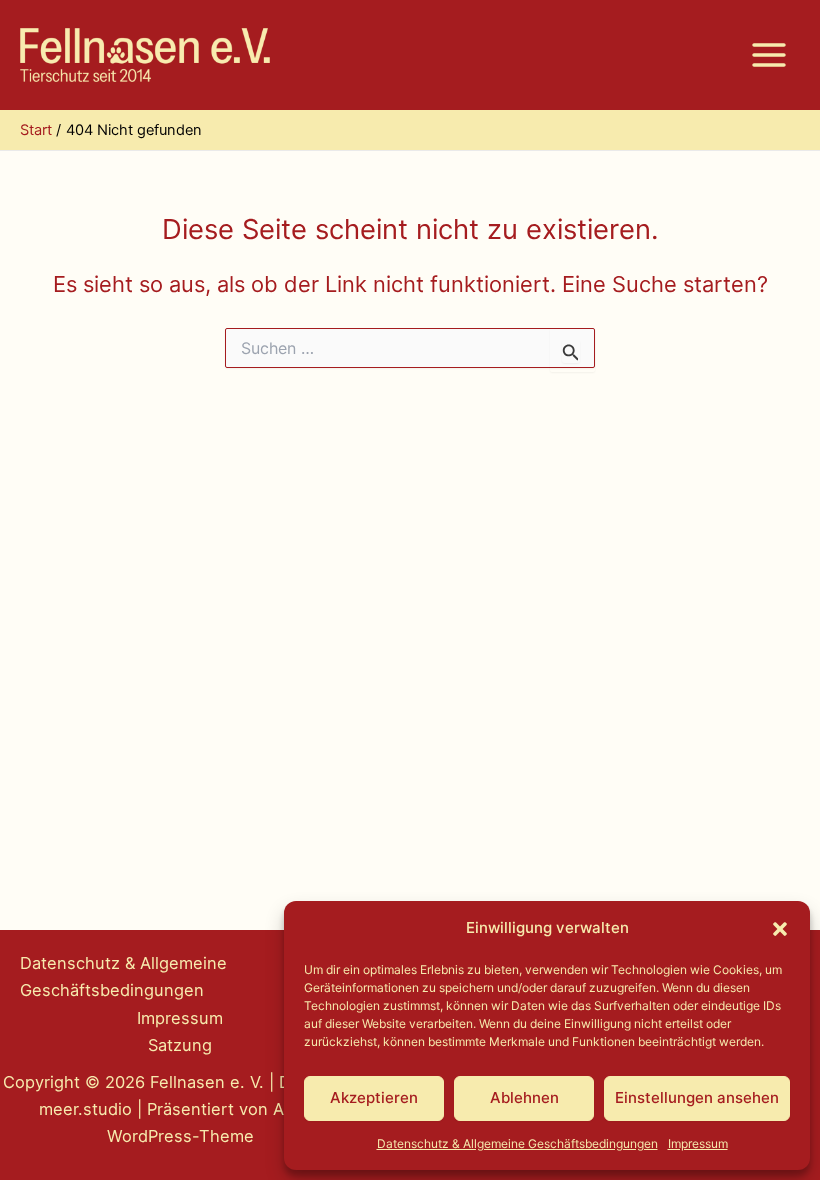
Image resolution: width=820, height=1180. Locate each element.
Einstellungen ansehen (697, 1097)
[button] (780, 929)
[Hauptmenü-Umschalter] (769, 55)
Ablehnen (524, 1097)
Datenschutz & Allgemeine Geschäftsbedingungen (517, 1143)
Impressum (698, 1143)
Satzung (180, 1045)
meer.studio (85, 1109)
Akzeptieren (374, 1097)
